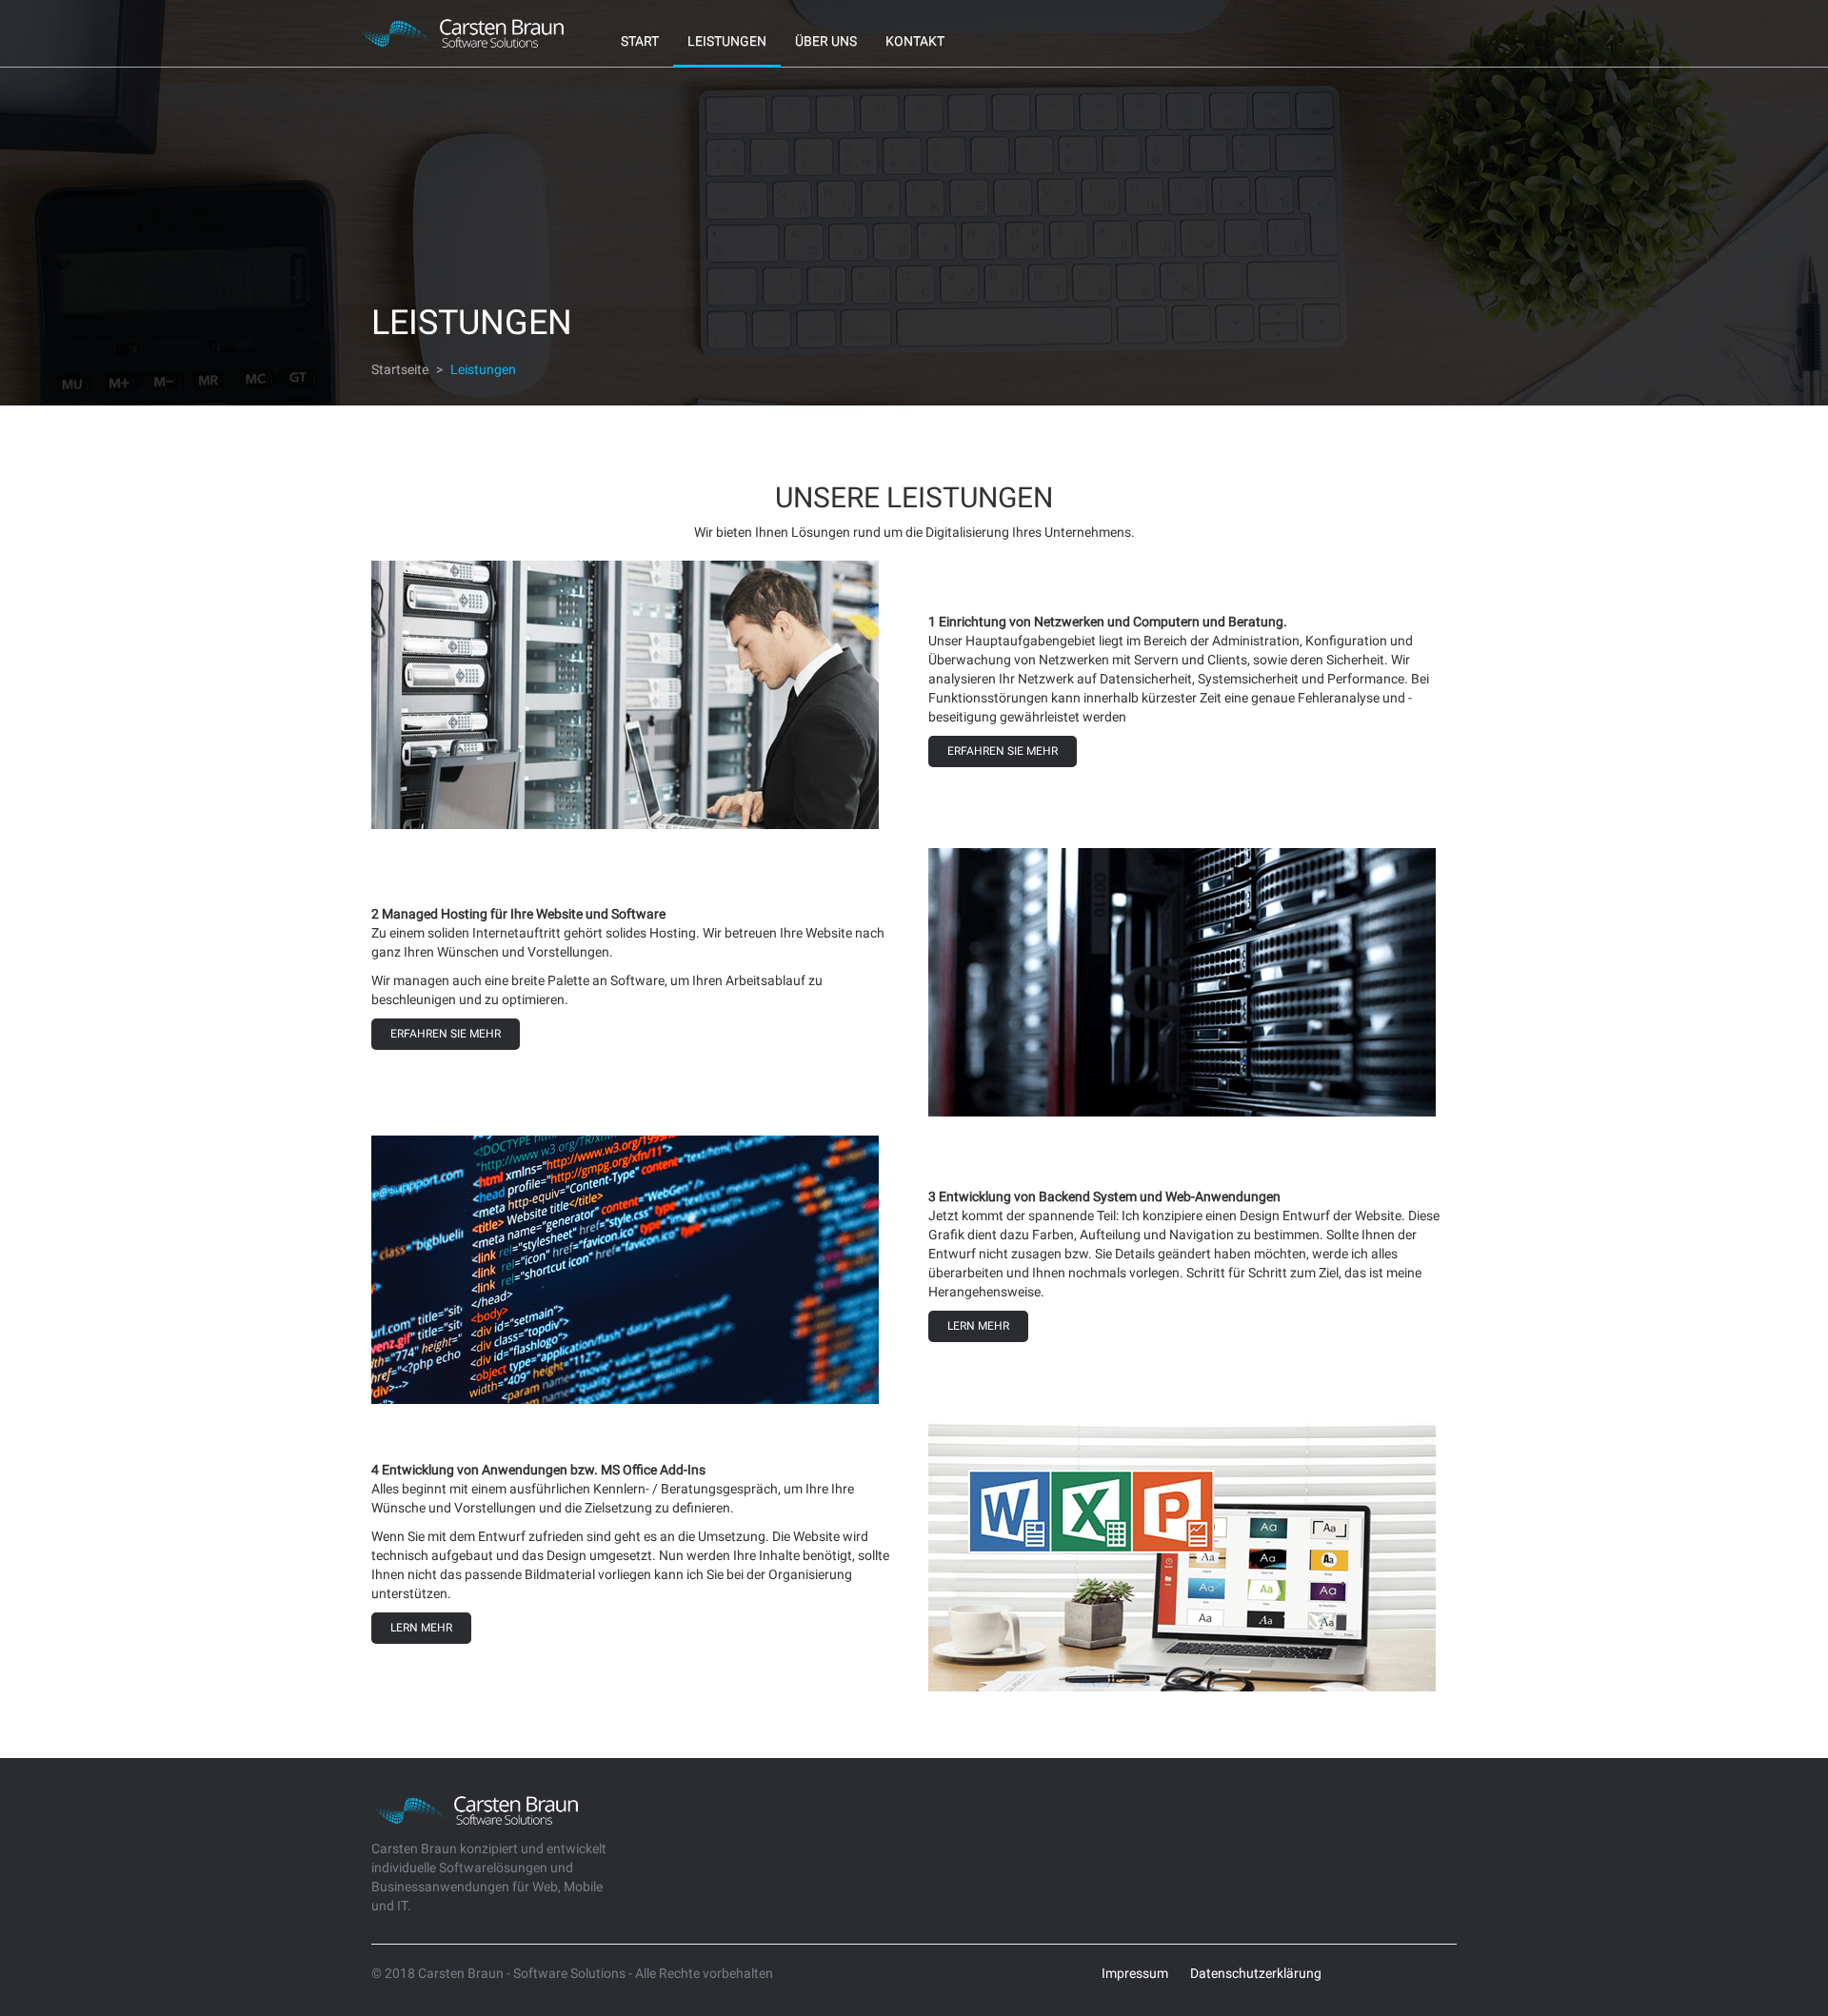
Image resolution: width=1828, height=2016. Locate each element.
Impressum (1135, 1973)
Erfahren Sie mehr (1003, 751)
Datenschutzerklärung (1256, 1973)
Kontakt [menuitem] (915, 41)
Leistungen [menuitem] (727, 41)
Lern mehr (978, 1326)
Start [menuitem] (640, 41)
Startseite (400, 369)
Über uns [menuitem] (826, 41)
